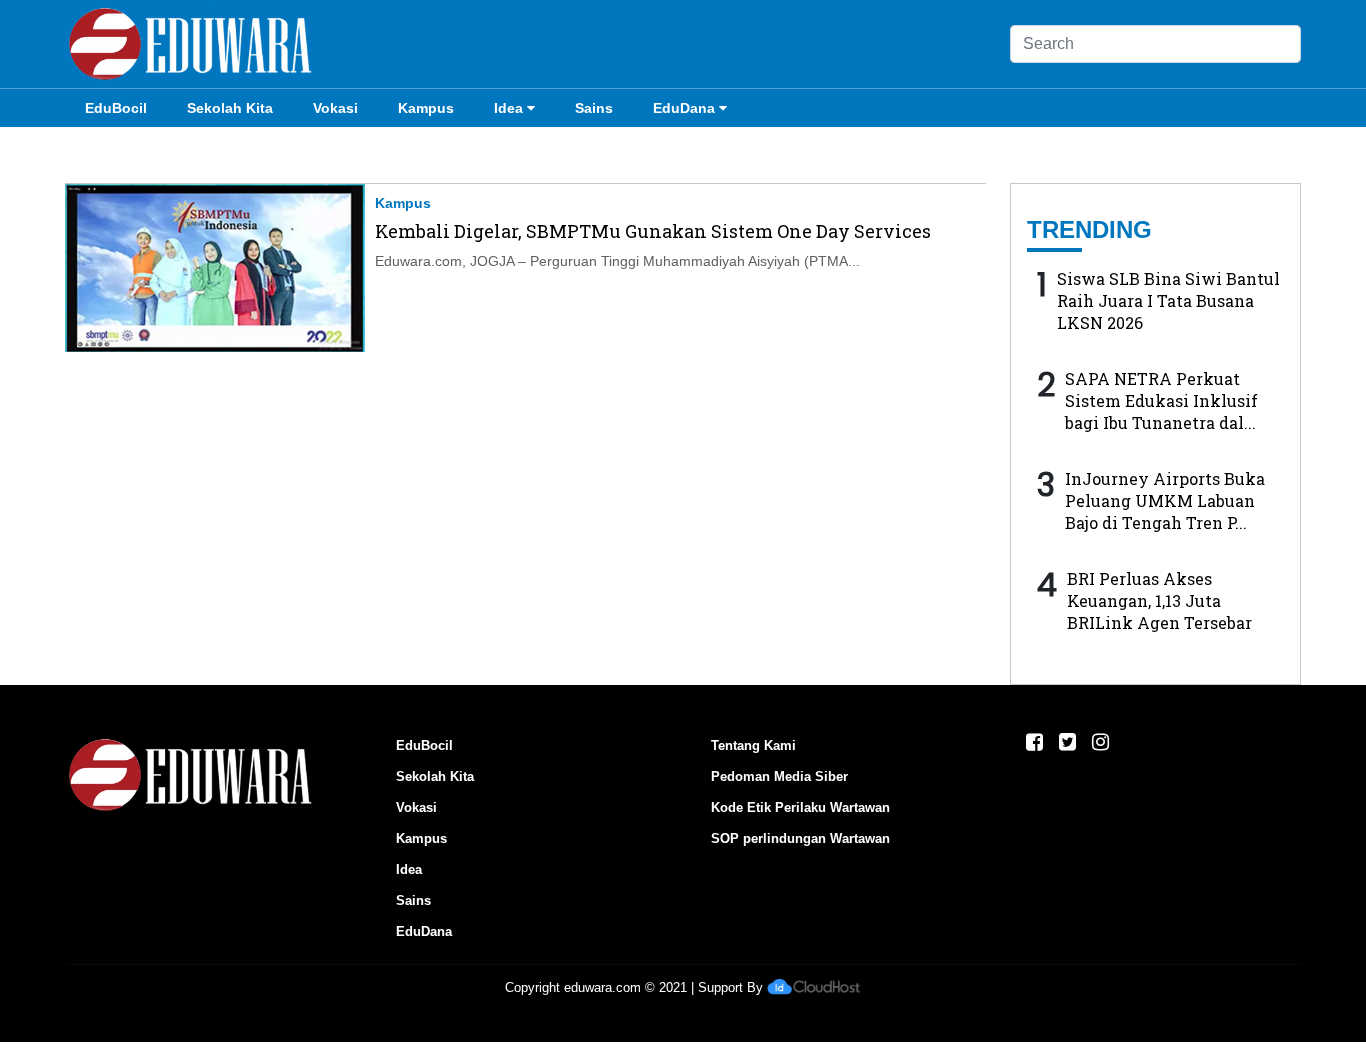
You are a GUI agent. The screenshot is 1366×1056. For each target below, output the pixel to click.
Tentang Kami (753, 745)
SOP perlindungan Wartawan (800, 838)
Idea (508, 108)
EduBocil (116, 108)
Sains (594, 108)
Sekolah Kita (230, 108)
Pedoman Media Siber (779, 776)
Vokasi (335, 108)
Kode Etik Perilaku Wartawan (800, 807)
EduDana (684, 108)
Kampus (426, 108)
